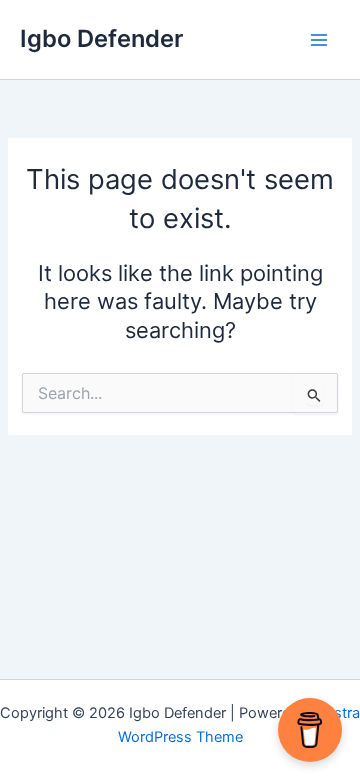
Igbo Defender (101, 38)
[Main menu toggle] (319, 40)
